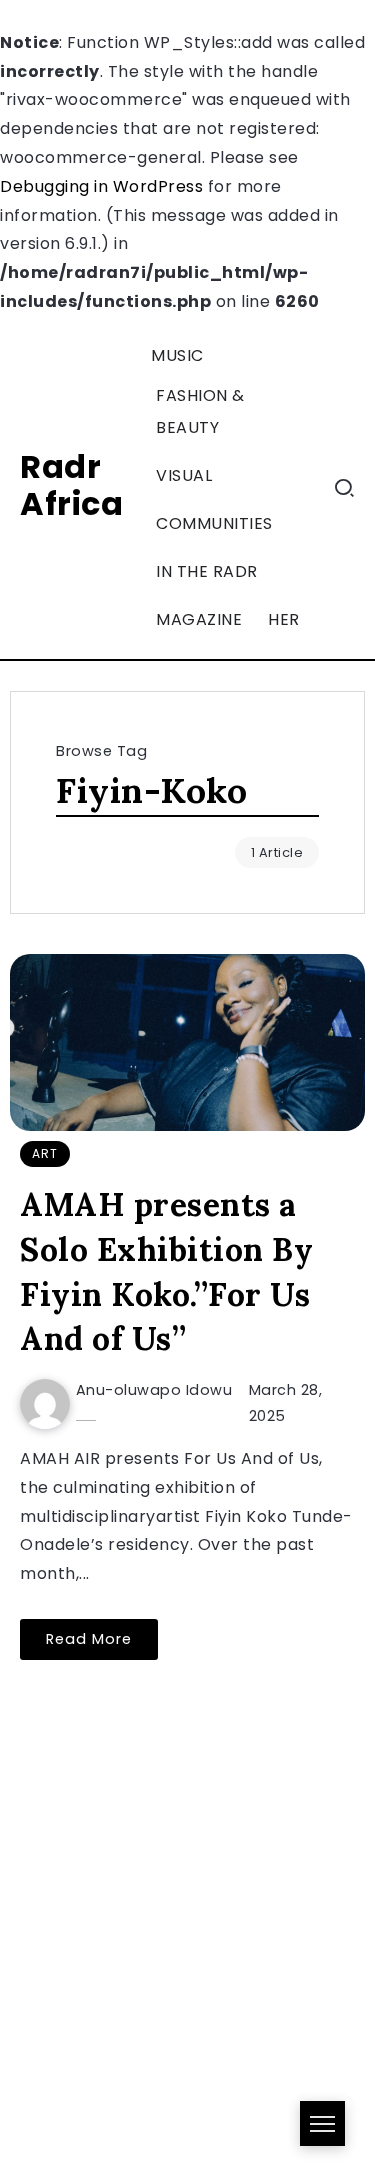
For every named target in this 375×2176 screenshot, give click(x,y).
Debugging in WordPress (101, 186)
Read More (89, 1639)
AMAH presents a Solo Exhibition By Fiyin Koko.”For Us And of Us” (166, 1271)
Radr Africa (71, 485)
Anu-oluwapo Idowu (154, 1390)
